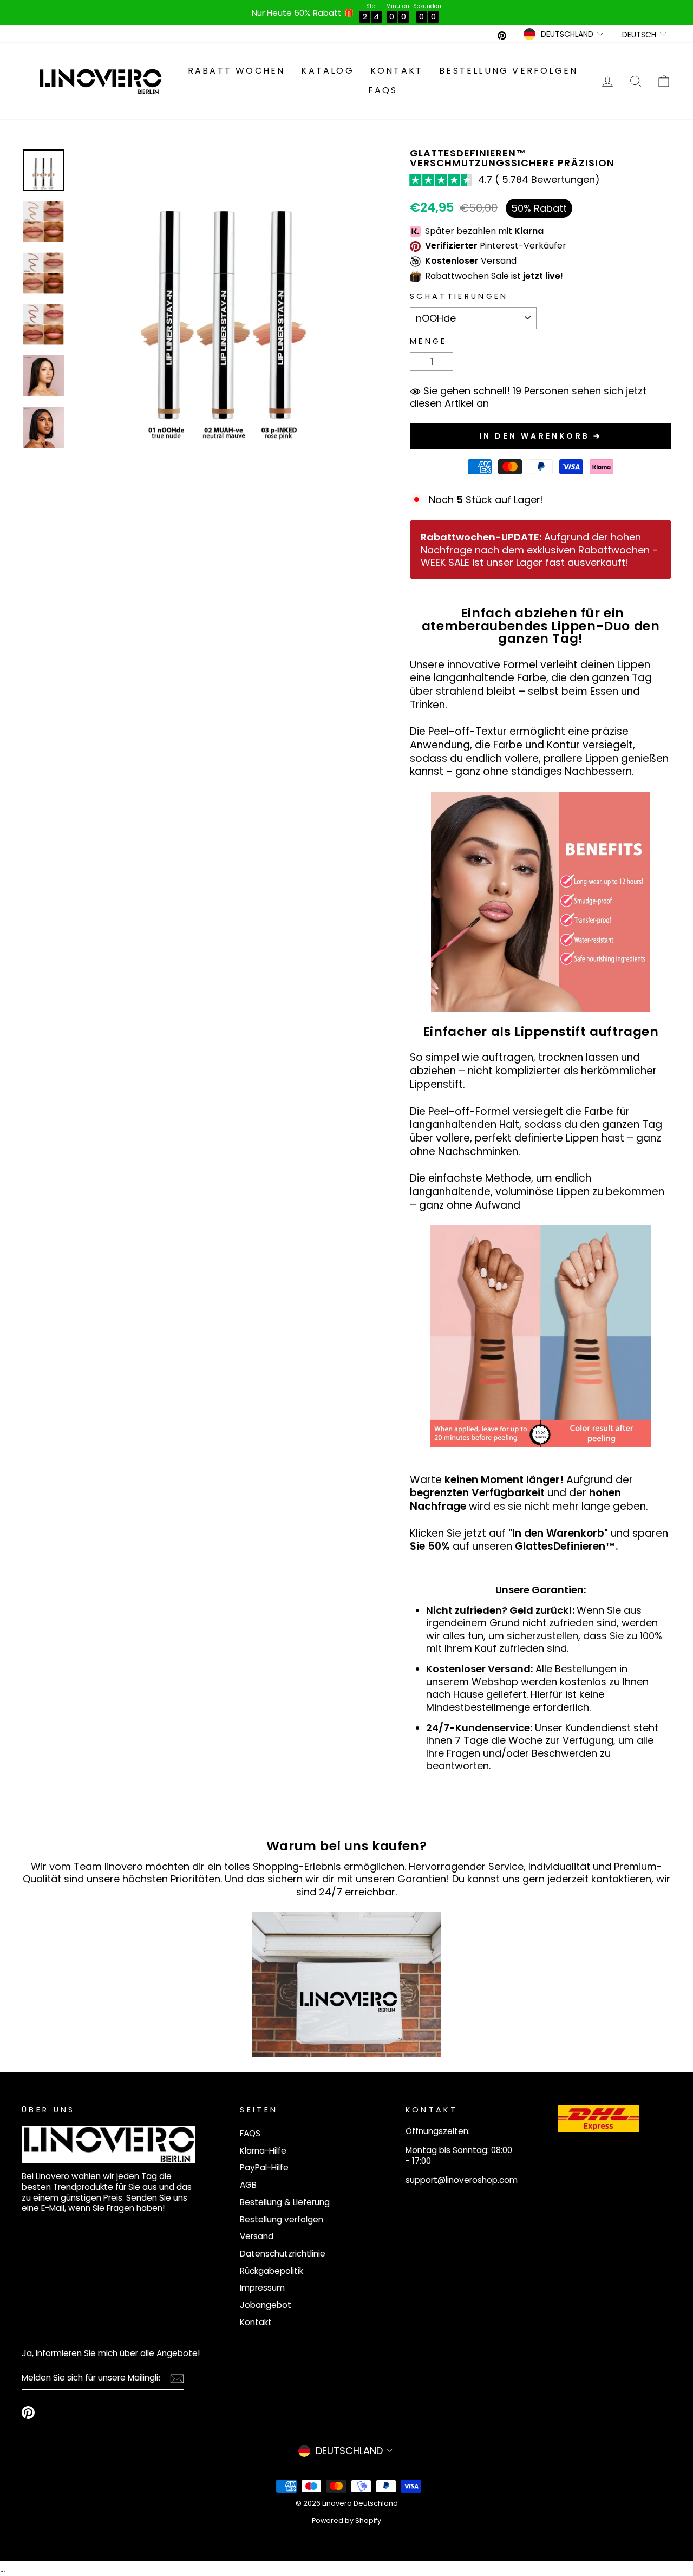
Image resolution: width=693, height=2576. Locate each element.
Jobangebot (266, 2305)
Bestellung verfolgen (508, 71)
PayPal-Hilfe (264, 2167)
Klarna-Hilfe (263, 2151)
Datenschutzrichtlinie (283, 2254)
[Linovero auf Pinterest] (28, 2412)
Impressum (262, 2288)
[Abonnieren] (177, 2379)
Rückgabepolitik (272, 2271)
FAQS (383, 90)
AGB (248, 2185)
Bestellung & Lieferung (285, 2202)
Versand (257, 2236)
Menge (429, 341)
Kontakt (397, 71)
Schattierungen (459, 296)
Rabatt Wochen (237, 71)
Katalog (327, 71)
